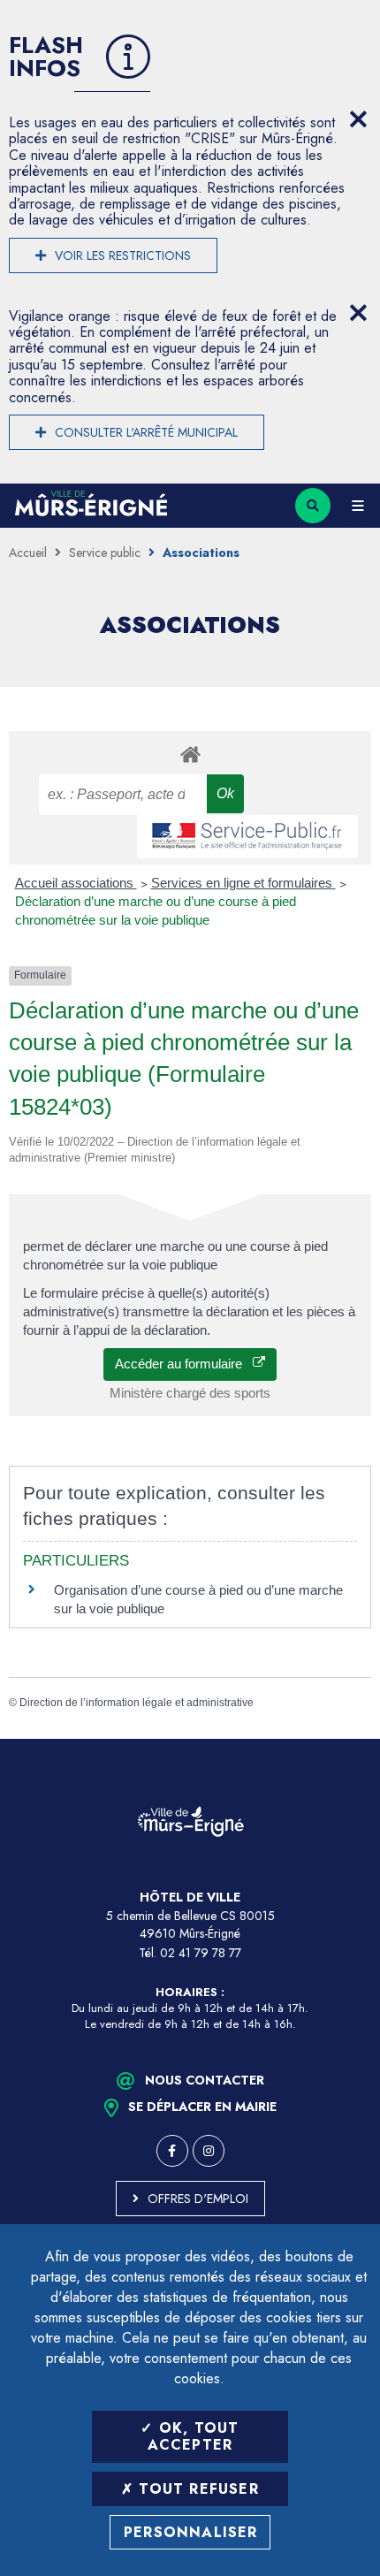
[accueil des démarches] (190, 754)
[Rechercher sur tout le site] (313, 506)
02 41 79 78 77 (201, 1953)
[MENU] (358, 506)
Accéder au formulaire (184, 1364)
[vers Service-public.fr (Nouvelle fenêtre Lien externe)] (247, 837)
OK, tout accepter (194, 2436)
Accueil (28, 553)
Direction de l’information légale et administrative (137, 1703)
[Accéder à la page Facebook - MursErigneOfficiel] (172, 2151)
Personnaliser (191, 2532)
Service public (105, 553)
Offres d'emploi (198, 2199)
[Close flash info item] (358, 119)
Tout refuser (196, 2489)
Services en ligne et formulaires (243, 883)
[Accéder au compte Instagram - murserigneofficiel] (209, 2151)
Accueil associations (76, 883)
